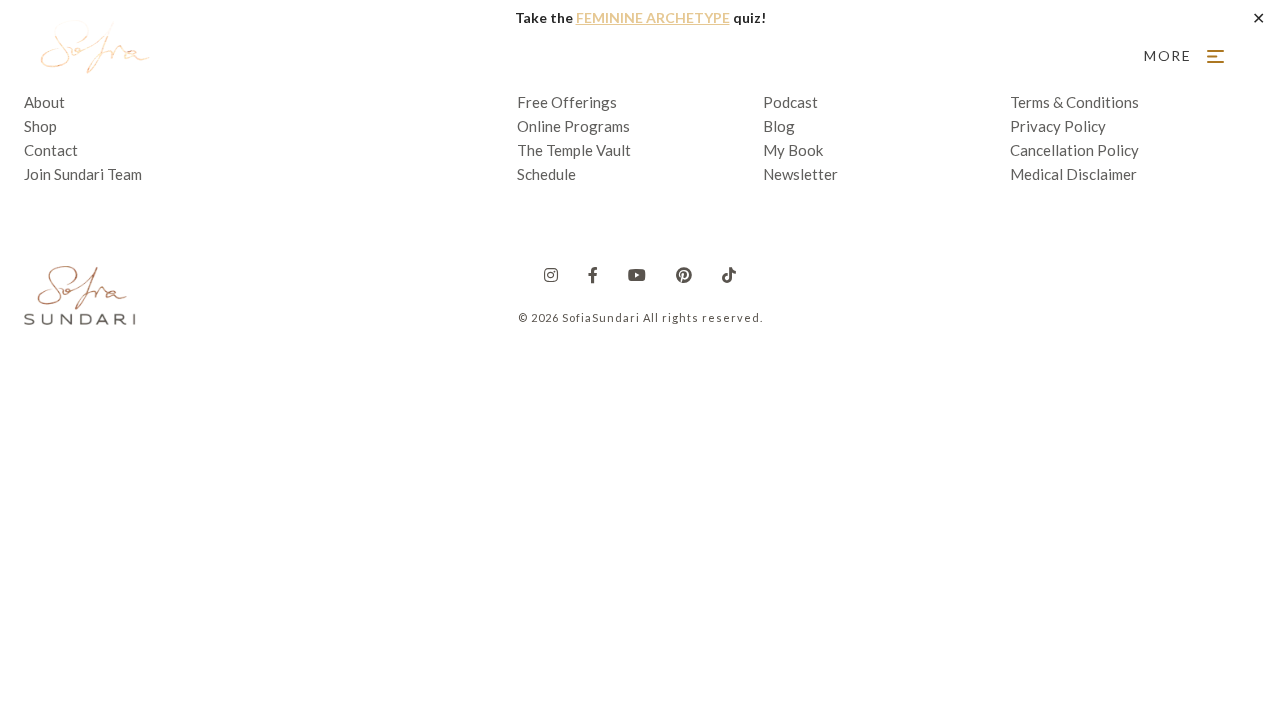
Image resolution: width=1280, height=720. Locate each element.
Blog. (935, 55)
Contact (51, 150)
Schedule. (1023, 55)
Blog (779, 126)
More (1168, 55)
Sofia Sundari (93, 56)
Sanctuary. (363, 55)
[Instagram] (551, 275)
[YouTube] (637, 275)
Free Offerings (727, 55)
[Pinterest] (684, 275)
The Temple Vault (574, 150)
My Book (793, 150)
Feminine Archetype (653, 17)
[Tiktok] (729, 275)
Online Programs (573, 126)
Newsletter (800, 174)
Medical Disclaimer (1073, 174)
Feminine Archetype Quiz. (537, 55)
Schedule (546, 174)
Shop (40, 126)
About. (266, 55)
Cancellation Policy (1074, 150)
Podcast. (850, 55)
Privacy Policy (1058, 126)
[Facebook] (593, 275)
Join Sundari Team (83, 174)
